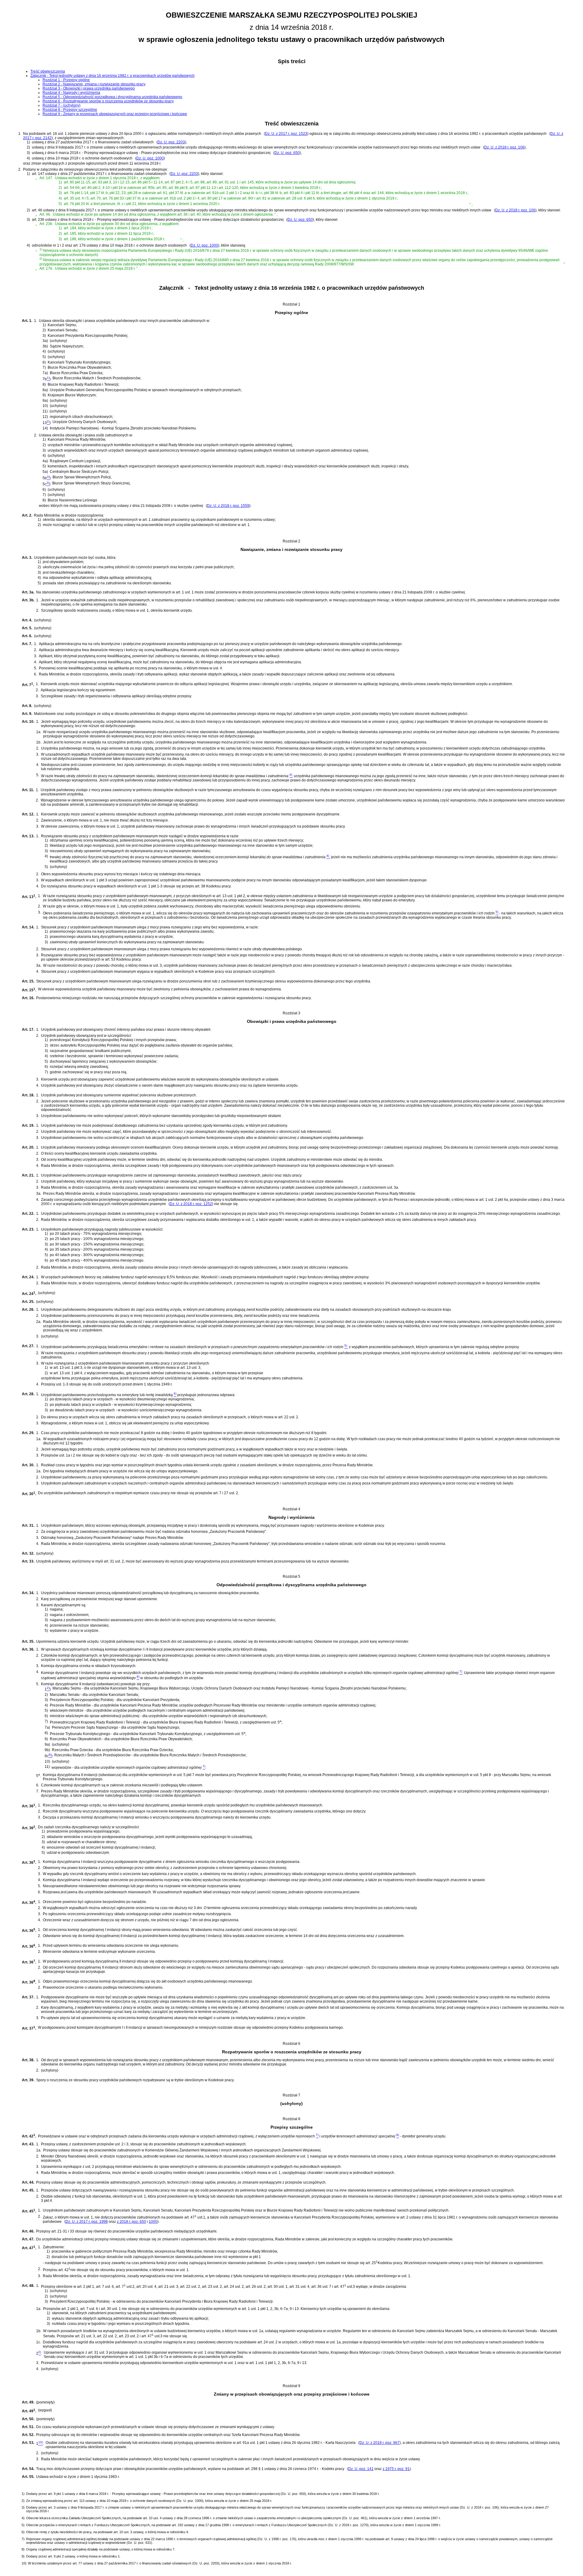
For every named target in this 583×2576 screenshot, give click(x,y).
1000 (153, 2222)
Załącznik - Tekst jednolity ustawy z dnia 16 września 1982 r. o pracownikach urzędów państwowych (113, 76)
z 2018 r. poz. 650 (131, 2222)
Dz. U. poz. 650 (287, 153)
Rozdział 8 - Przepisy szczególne (70, 110)
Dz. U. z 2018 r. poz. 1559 (228, 506)
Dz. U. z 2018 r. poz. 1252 (191, 1204)
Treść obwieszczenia (48, 71)
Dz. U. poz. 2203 (171, 142)
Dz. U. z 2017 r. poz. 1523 (286, 134)
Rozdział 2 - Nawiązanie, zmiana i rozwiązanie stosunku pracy (94, 84)
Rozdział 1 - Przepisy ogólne (66, 80)
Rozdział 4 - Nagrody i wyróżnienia (71, 93)
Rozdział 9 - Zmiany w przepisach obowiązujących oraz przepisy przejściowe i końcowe (115, 114)
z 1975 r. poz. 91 (396, 2469)
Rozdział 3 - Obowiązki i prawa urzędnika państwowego (89, 88)
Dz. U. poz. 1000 (150, 158)
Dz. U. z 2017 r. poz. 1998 (87, 2222)
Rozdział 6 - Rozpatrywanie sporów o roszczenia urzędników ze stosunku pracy (108, 101)
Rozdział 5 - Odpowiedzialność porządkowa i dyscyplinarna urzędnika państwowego (112, 97)
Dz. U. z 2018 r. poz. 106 (504, 147)
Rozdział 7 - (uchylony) (61, 105)
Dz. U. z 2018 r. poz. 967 (380, 2443)
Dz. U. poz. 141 (361, 2469)
